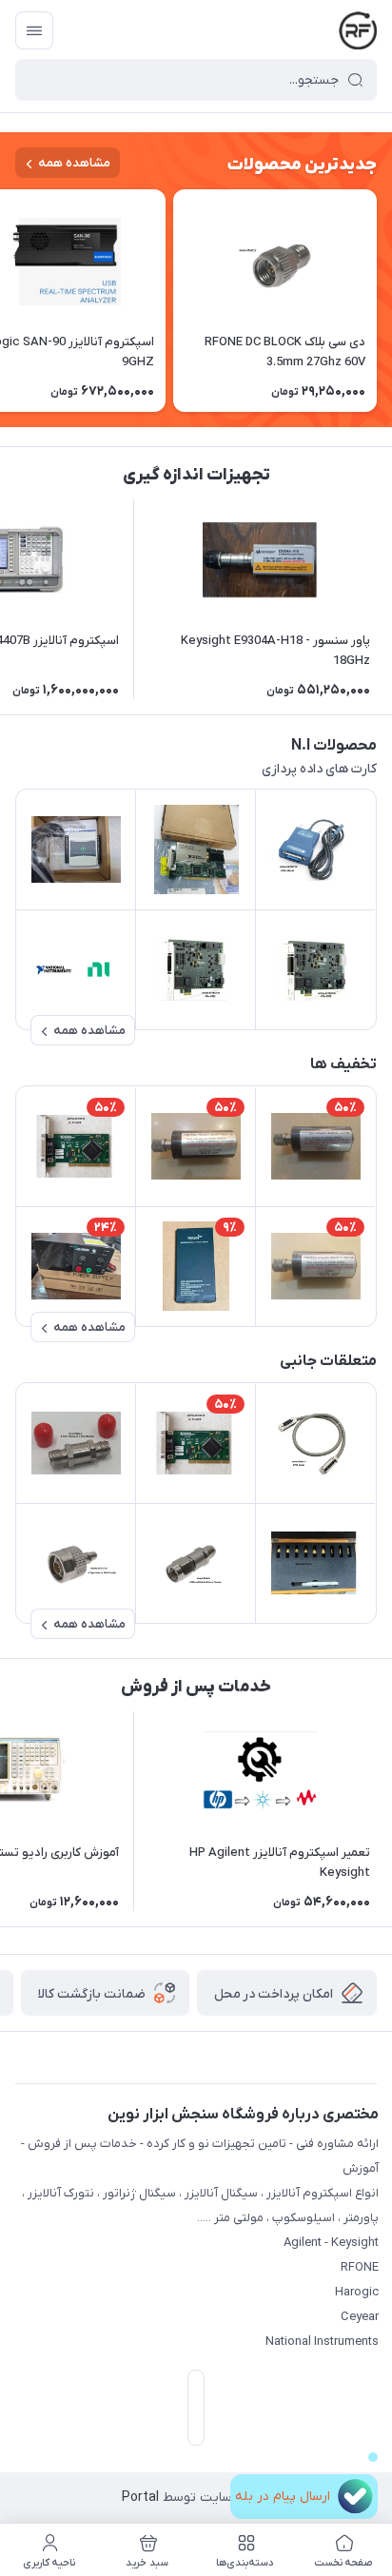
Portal (140, 2498)
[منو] (34, 30)
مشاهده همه (74, 163)
